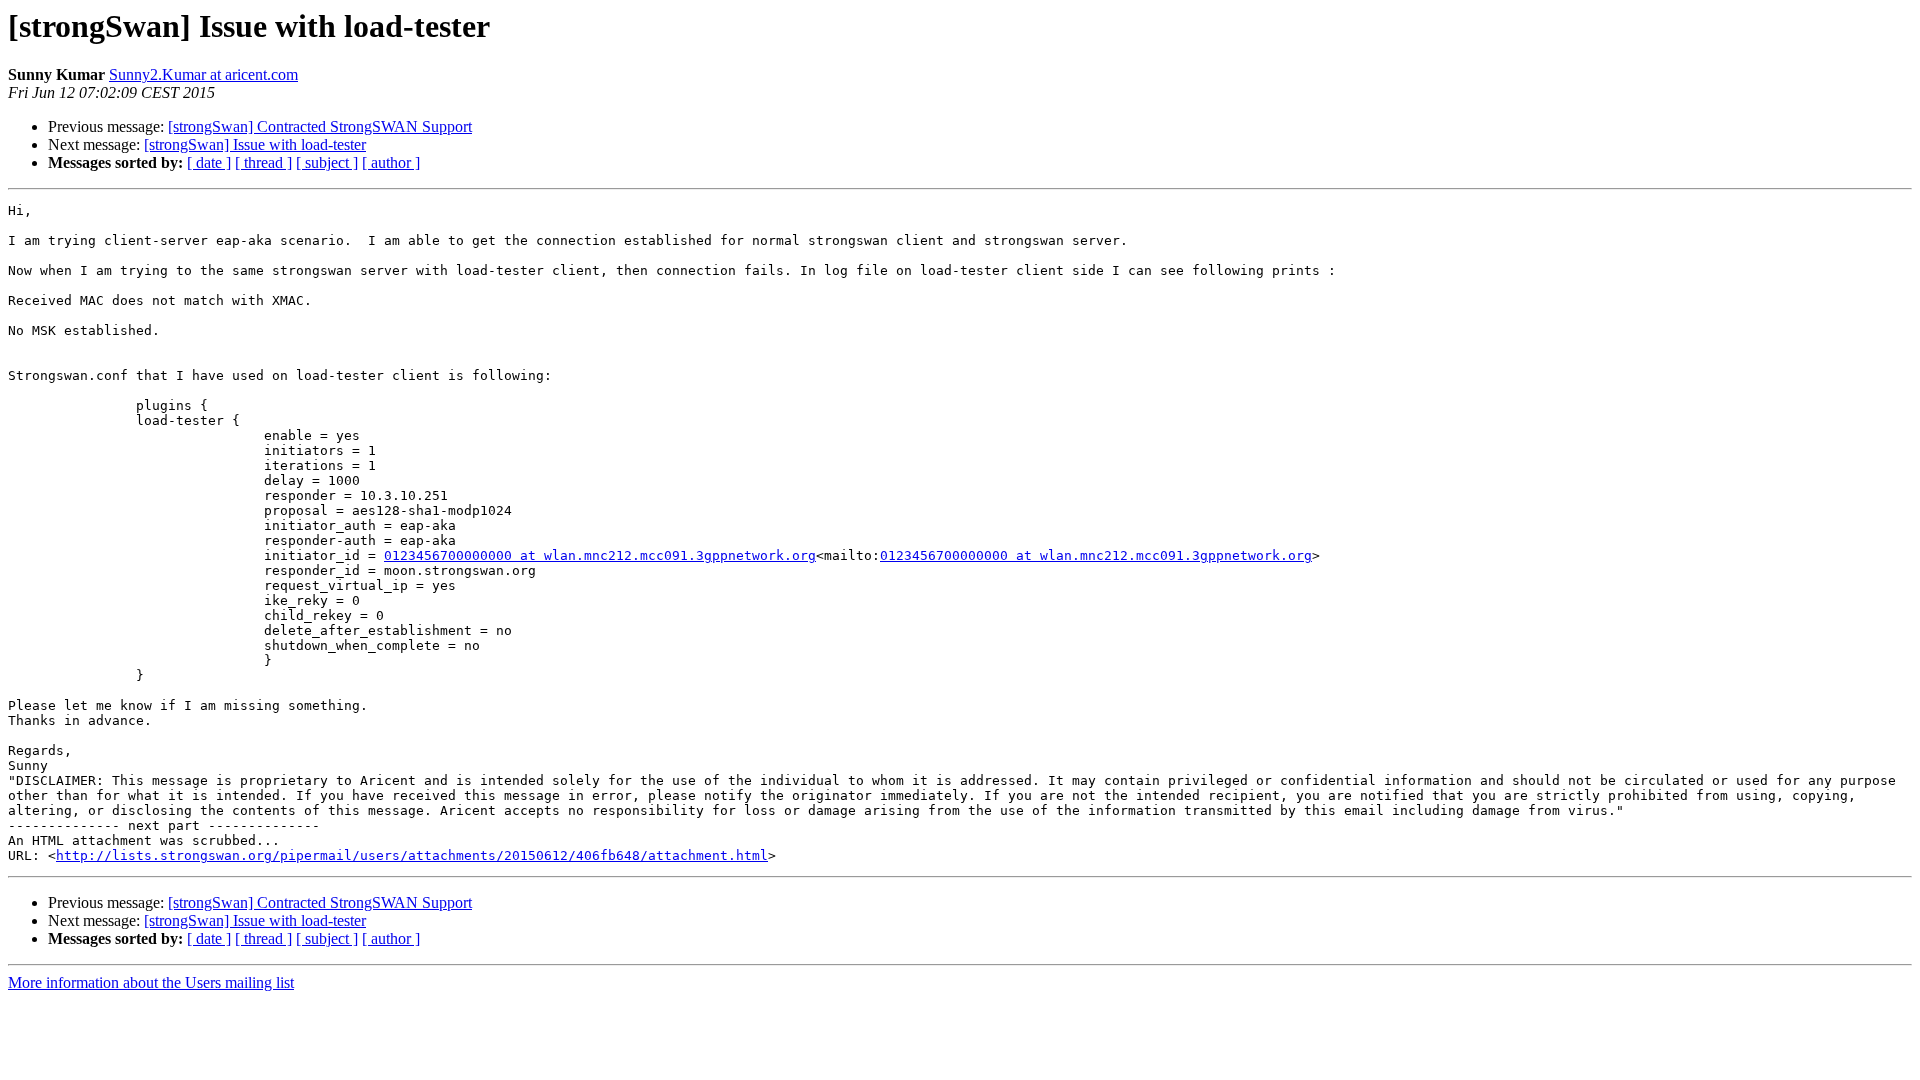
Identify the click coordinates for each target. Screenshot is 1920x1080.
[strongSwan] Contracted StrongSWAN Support (320, 126)
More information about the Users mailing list (151, 982)
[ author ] (391, 162)
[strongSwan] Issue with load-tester (255, 144)
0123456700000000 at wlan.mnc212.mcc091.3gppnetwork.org (600, 555)
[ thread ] (263, 162)
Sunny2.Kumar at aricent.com (203, 74)
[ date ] (209, 162)
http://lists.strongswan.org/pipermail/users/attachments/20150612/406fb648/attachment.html (412, 855)
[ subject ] (327, 162)
